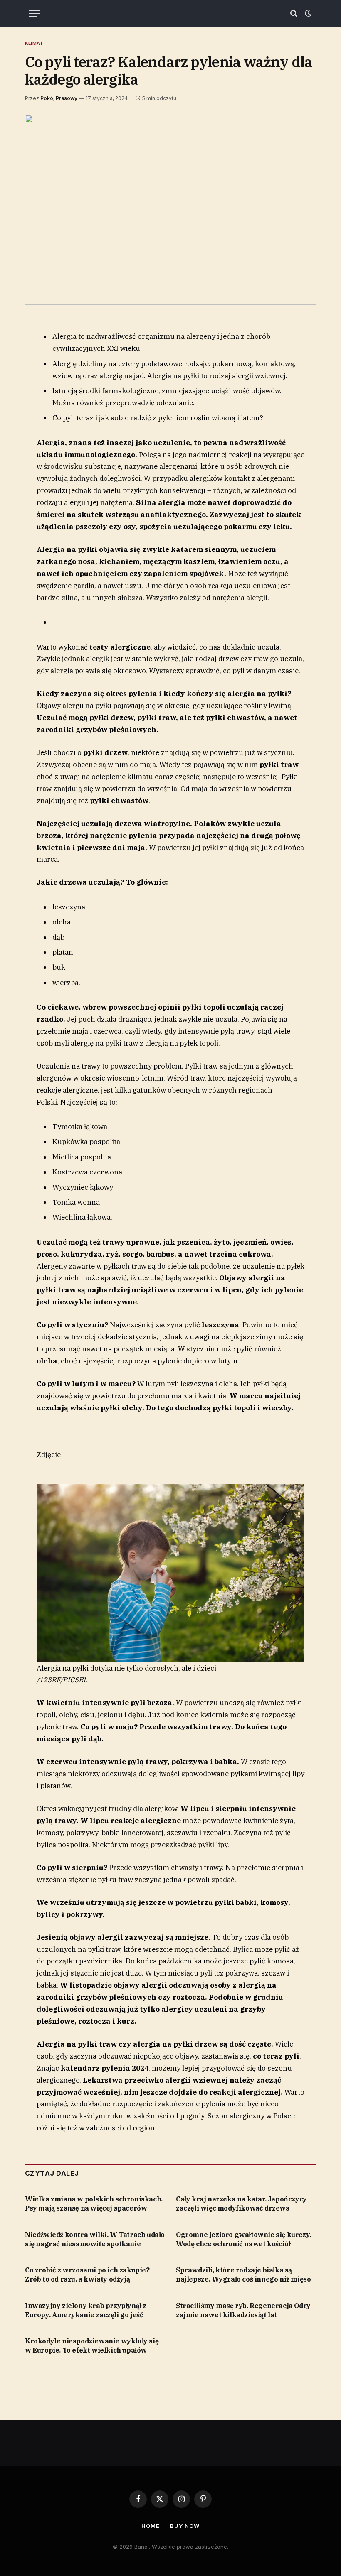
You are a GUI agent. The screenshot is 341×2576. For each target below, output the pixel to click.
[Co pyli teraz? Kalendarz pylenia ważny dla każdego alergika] (170, 210)
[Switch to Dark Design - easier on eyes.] (307, 13)
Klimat (34, 43)
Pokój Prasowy (59, 98)
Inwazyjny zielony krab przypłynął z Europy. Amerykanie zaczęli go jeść (86, 2310)
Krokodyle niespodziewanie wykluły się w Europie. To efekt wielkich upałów (92, 2346)
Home (151, 2526)
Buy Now (185, 2526)
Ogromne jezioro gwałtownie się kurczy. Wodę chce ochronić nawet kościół (243, 2239)
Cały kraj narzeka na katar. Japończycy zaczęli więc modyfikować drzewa (241, 2203)
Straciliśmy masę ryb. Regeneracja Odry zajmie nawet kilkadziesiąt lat (243, 2310)
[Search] (294, 13)
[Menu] (35, 13)
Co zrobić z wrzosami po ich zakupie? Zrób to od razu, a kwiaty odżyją (87, 2275)
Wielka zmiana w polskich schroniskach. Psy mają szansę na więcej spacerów (94, 2203)
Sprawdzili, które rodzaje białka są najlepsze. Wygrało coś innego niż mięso (243, 2275)
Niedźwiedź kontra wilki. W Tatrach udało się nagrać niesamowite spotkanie (95, 2239)
